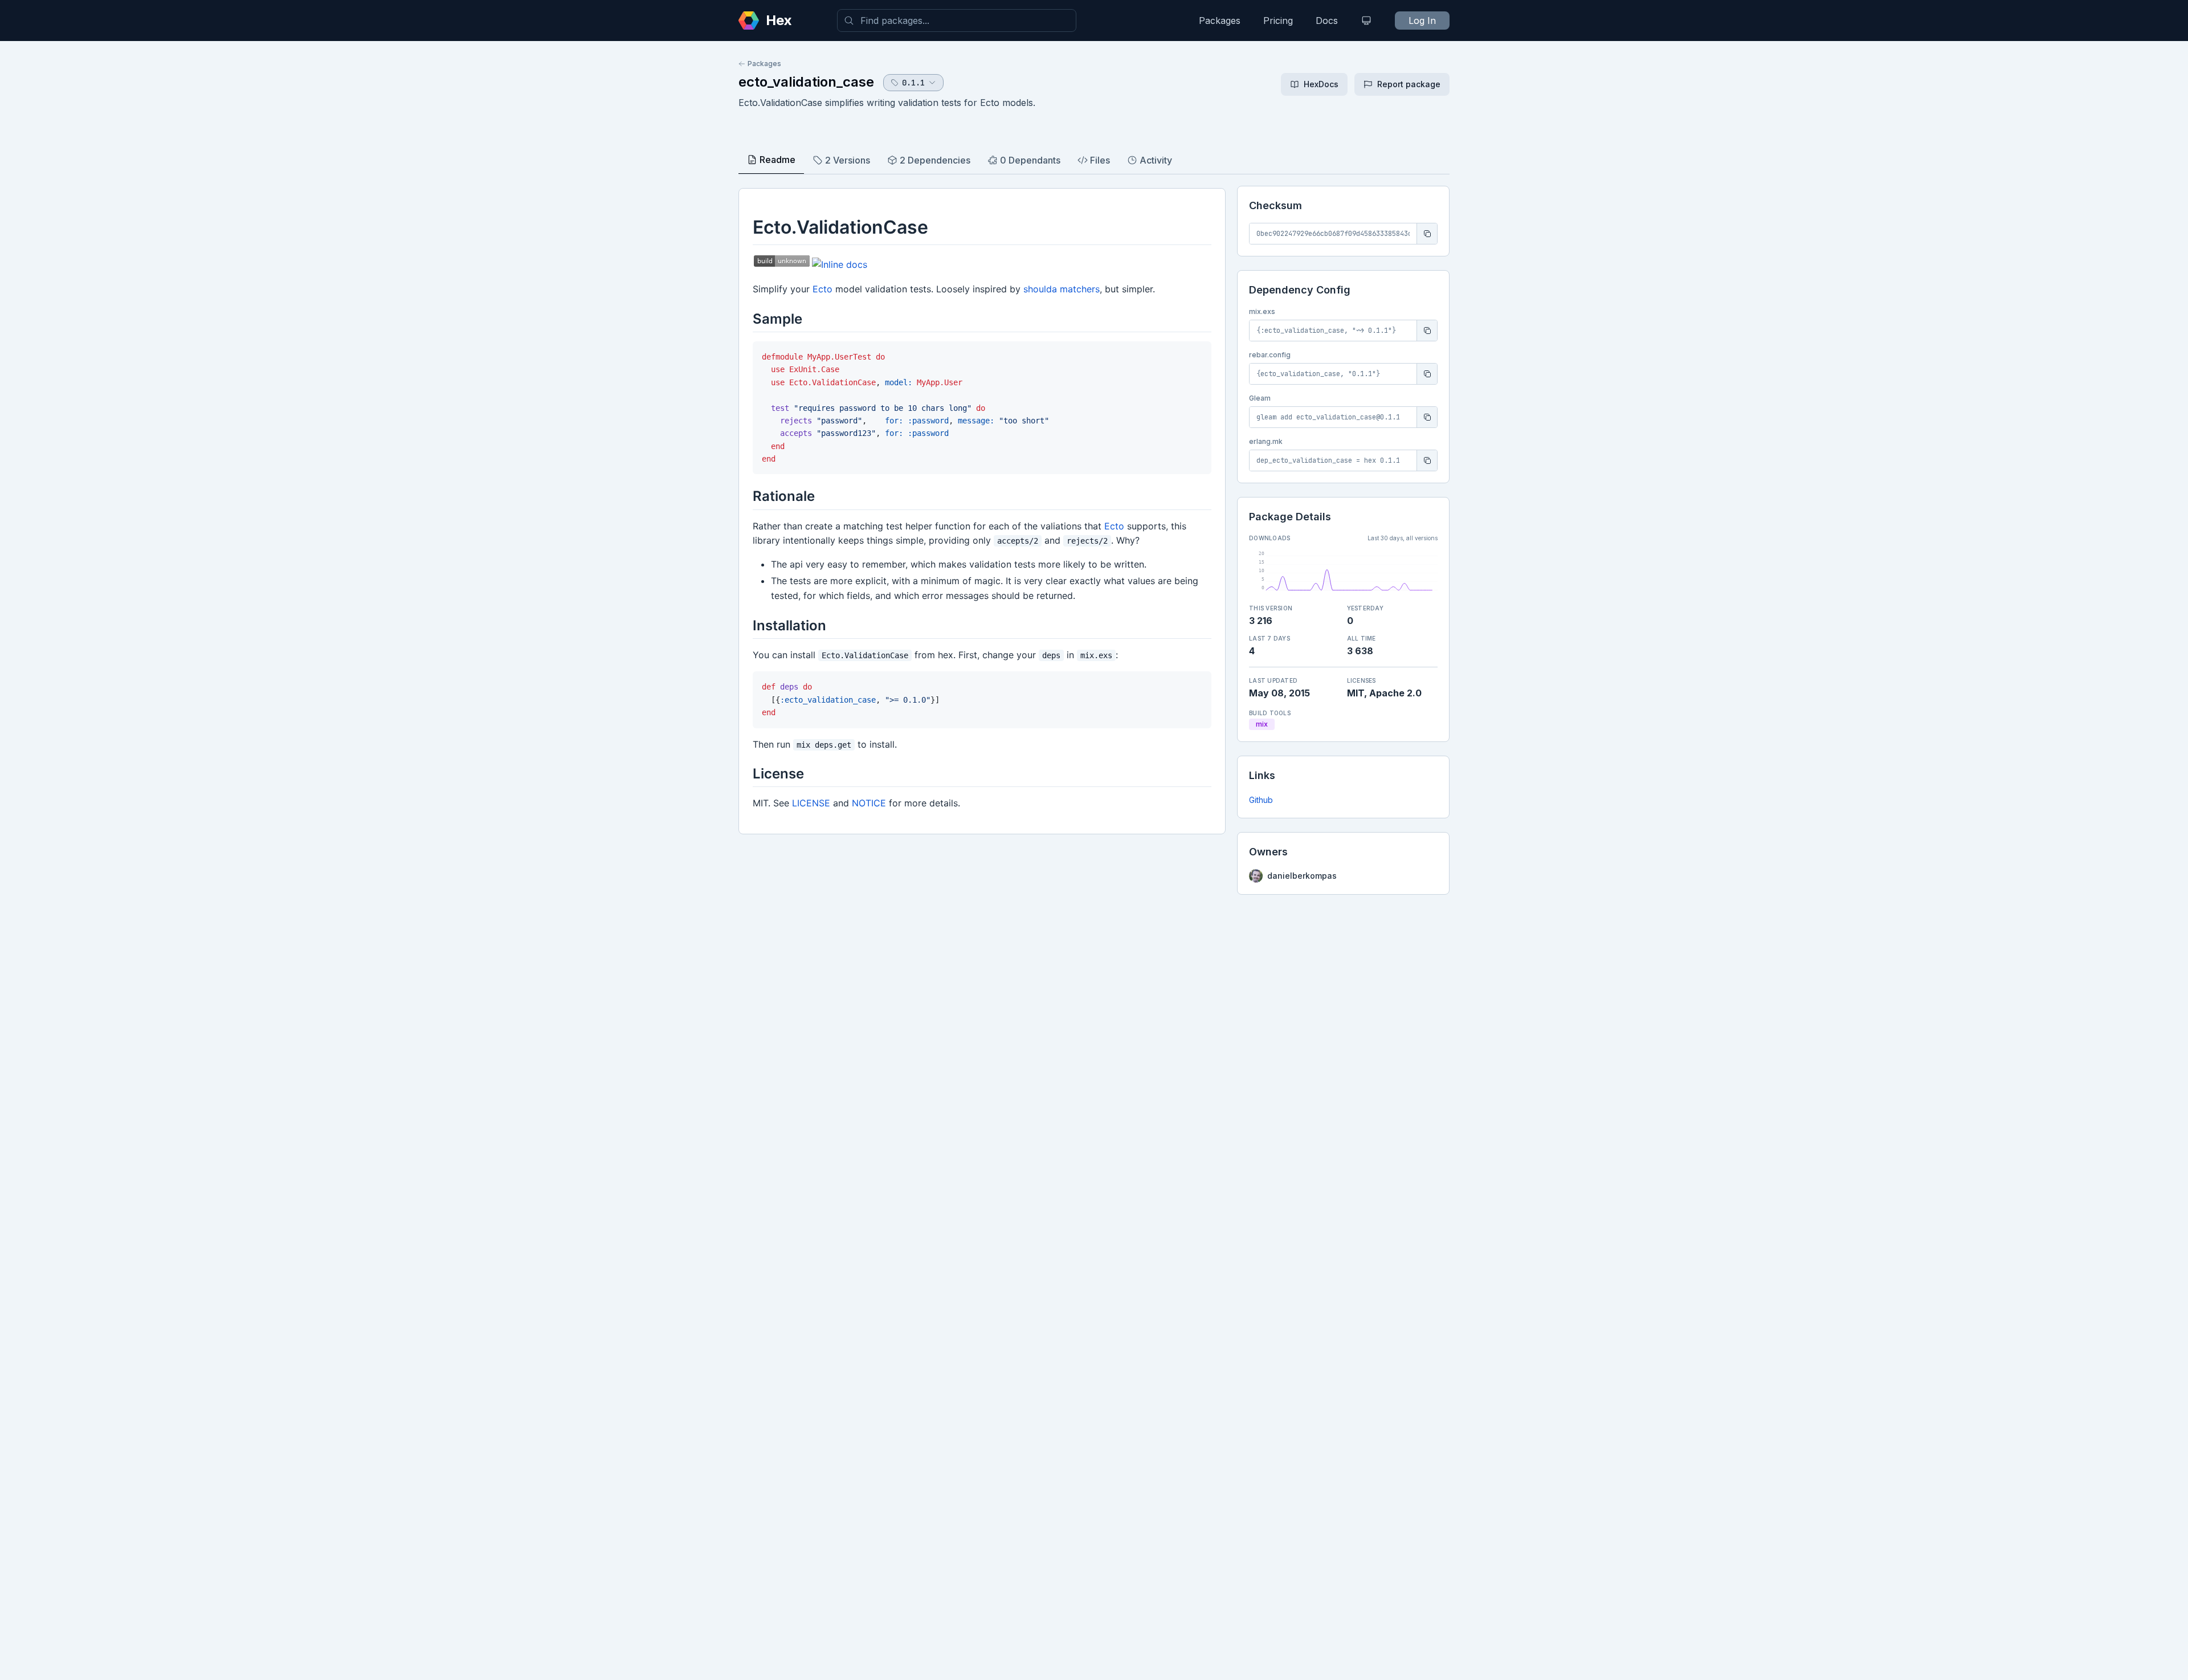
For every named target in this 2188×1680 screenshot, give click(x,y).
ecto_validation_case (806, 82)
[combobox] (957, 21)
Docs (1327, 21)
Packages (1220, 21)
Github (1261, 800)
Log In (1422, 21)
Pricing (1278, 21)
